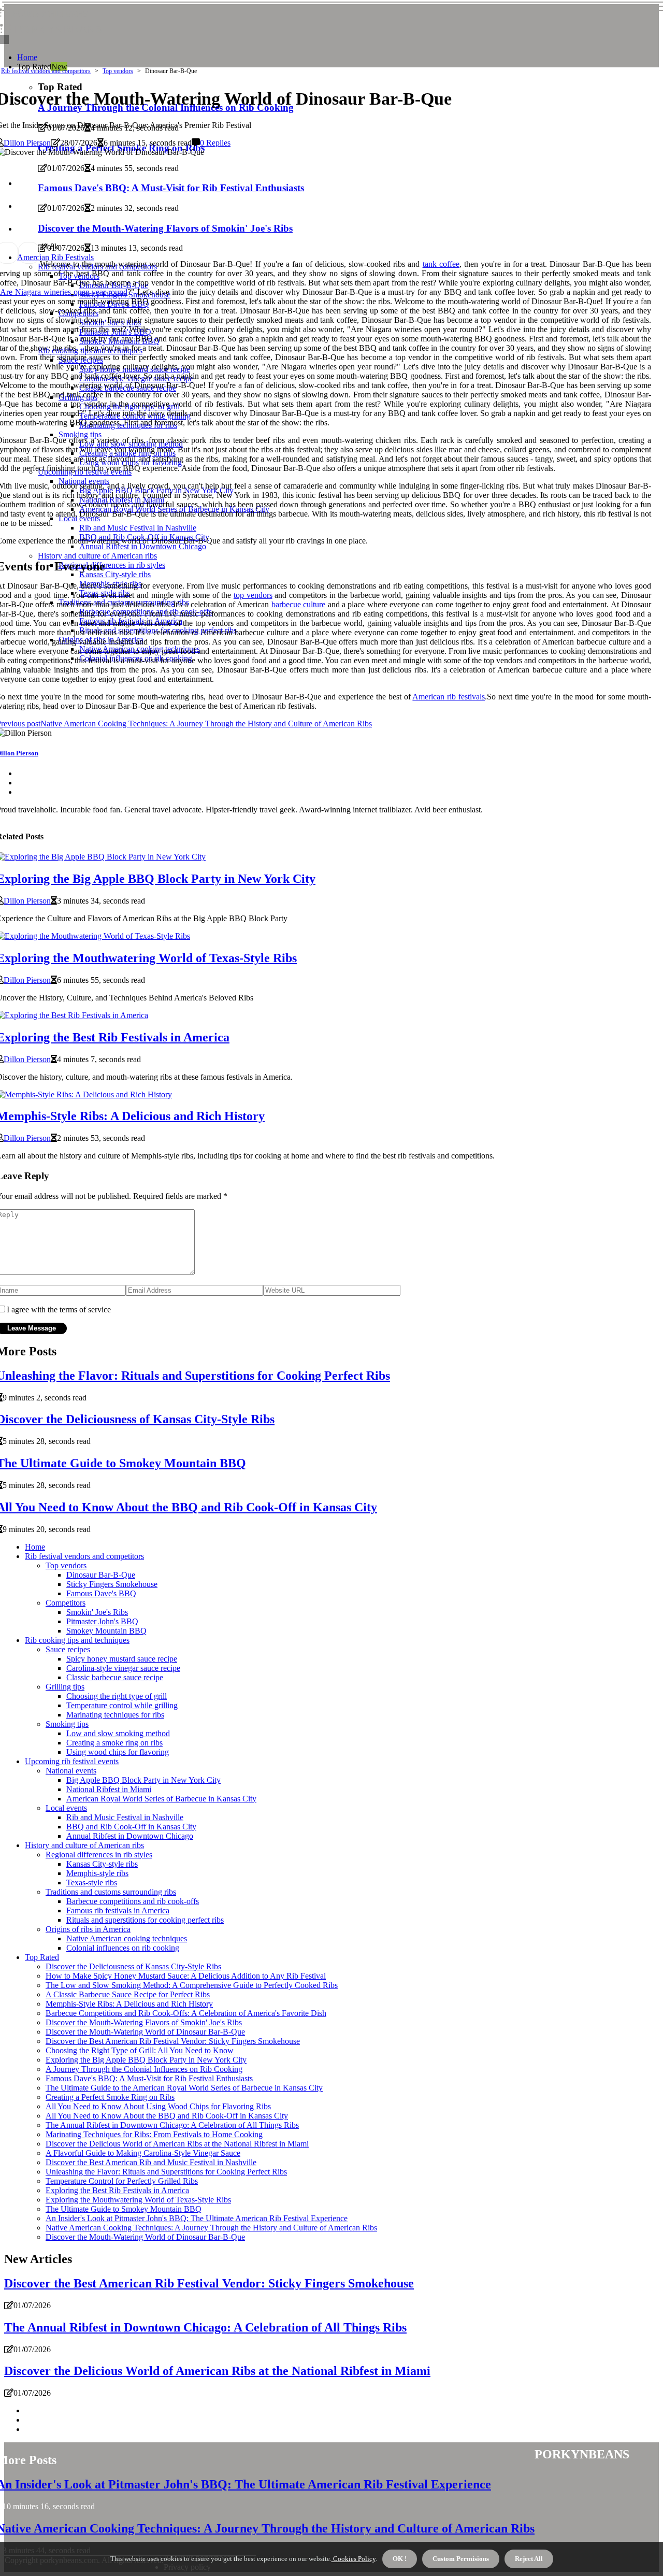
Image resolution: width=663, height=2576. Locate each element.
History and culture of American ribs (84, 1845)
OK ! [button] (400, 2559)
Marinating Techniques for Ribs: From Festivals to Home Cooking (154, 2134)
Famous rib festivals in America (118, 1910)
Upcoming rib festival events (72, 1761)
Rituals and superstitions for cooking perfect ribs (145, 1920)
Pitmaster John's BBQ (102, 1621)
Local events (66, 1808)
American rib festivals (449, 697)
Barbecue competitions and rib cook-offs (133, 1901)
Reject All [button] (529, 2559)
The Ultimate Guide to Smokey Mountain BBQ (124, 2209)
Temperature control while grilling (122, 1705)
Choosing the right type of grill (117, 1696)
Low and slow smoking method (118, 1733)
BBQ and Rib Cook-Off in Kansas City (131, 1827)
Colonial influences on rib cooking (123, 1948)
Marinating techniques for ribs (115, 1715)
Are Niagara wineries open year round (64, 292)
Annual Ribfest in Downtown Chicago (130, 1836)
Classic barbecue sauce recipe (115, 1677)
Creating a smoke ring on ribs (114, 1743)
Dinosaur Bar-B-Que (101, 1575)
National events (71, 1771)
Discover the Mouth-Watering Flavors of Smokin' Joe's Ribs (144, 2022)
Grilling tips (65, 1687)
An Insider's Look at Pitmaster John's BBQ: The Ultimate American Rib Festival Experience (197, 2218)
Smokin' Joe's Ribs (97, 1612)
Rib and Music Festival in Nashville (125, 1817)
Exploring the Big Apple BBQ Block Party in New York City (146, 2060)
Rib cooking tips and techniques (77, 1640)
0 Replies (215, 143)
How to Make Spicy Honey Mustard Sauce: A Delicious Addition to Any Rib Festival (186, 1976)
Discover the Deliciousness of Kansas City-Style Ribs (133, 1966)
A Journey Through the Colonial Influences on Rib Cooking (144, 2069)
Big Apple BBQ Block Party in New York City (143, 1780)
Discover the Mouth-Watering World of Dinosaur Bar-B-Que (145, 2032)
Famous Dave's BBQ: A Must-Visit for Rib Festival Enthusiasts (149, 2078)
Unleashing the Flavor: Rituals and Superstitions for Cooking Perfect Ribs (166, 2172)
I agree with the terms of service (59, 1310)
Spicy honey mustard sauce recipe (122, 1659)
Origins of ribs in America (88, 1929)
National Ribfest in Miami (109, 1789)
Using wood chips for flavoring (118, 1752)
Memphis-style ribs (97, 1873)
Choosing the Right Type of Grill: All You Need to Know (140, 2050)
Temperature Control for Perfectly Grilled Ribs (122, 2181)
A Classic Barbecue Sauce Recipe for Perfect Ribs (128, 1994)
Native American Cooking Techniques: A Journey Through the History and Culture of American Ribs (211, 2228)
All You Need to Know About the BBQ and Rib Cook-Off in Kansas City (167, 2116)
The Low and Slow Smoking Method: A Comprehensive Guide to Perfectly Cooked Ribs (192, 1985)
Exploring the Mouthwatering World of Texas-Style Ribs (138, 2200)
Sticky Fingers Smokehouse (112, 1584)
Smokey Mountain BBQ (106, 1631)
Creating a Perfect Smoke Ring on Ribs (110, 2097)
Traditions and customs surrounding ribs (111, 1892)
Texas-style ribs (92, 1883)
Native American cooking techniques (127, 1938)
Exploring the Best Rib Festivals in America (117, 2190)
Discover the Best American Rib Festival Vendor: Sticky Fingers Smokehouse (173, 2041)
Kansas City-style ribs (102, 1864)
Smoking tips (67, 1724)
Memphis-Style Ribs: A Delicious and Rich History (129, 2004)
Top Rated (42, 1957)
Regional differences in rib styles (99, 1855)
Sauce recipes (68, 1649)
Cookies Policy (354, 2559)
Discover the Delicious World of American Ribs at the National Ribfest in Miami (177, 2144)
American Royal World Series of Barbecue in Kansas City (161, 1799)
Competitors (66, 1603)
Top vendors (118, 71)
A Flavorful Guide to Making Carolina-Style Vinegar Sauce (143, 2153)
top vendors (253, 595)
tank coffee (441, 264)
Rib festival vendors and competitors (46, 71)
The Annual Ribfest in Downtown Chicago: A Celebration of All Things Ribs (172, 2125)
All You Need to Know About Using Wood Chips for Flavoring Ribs (158, 2106)
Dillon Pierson (27, 143)
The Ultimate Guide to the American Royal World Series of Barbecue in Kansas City (184, 2088)
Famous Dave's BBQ (101, 1593)
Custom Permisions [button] (461, 2559)
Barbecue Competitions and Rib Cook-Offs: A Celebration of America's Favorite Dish (186, 2013)
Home (27, 57)
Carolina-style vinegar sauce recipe (123, 1668)
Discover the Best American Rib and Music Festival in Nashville (151, 2162)
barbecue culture (298, 604)
